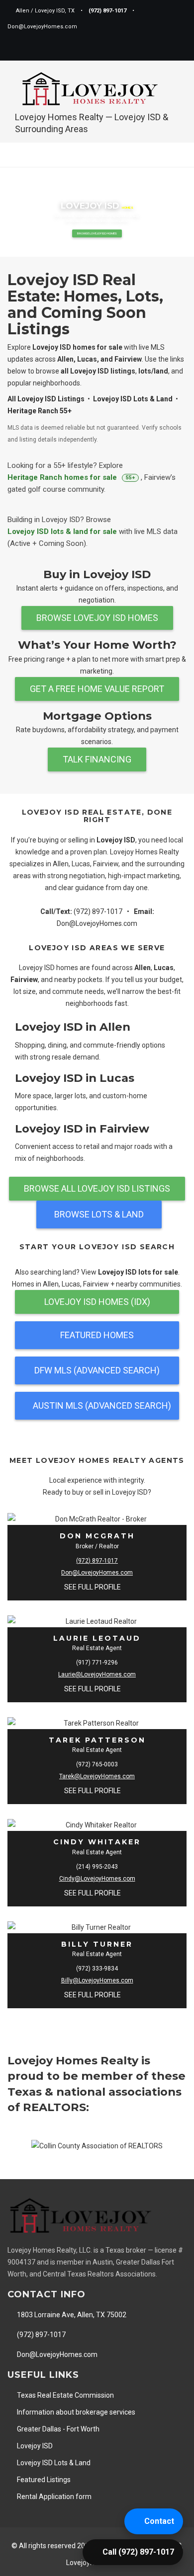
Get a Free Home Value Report (97, 689)
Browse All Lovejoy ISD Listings (97, 1188)
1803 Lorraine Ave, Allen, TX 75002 (71, 2315)
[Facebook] (127, 49)
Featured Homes (97, 1335)
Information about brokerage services (75, 2412)
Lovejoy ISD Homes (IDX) (97, 1302)
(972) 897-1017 (98, 911)
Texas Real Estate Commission (65, 2395)
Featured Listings (43, 2480)
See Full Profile (93, 1587)
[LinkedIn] (178, 49)
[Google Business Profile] (161, 49)
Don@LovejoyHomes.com (97, 923)
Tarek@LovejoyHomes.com (97, 1776)
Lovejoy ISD (34, 2446)
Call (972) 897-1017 (138, 2552)
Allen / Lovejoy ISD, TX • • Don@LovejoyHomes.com (73, 19)
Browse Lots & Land (99, 1214)
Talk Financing (97, 759)
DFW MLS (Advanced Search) (97, 1370)
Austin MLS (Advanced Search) (102, 1405)
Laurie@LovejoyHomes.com (97, 1674)
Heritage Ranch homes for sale (71, 477)
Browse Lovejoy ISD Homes (97, 233)
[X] (144, 49)
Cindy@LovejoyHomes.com (97, 1879)
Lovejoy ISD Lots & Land (53, 2463)
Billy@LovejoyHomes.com (97, 1980)
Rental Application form (53, 2497)
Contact (159, 2521)
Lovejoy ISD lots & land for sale (63, 531)
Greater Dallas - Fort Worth (57, 2429)
